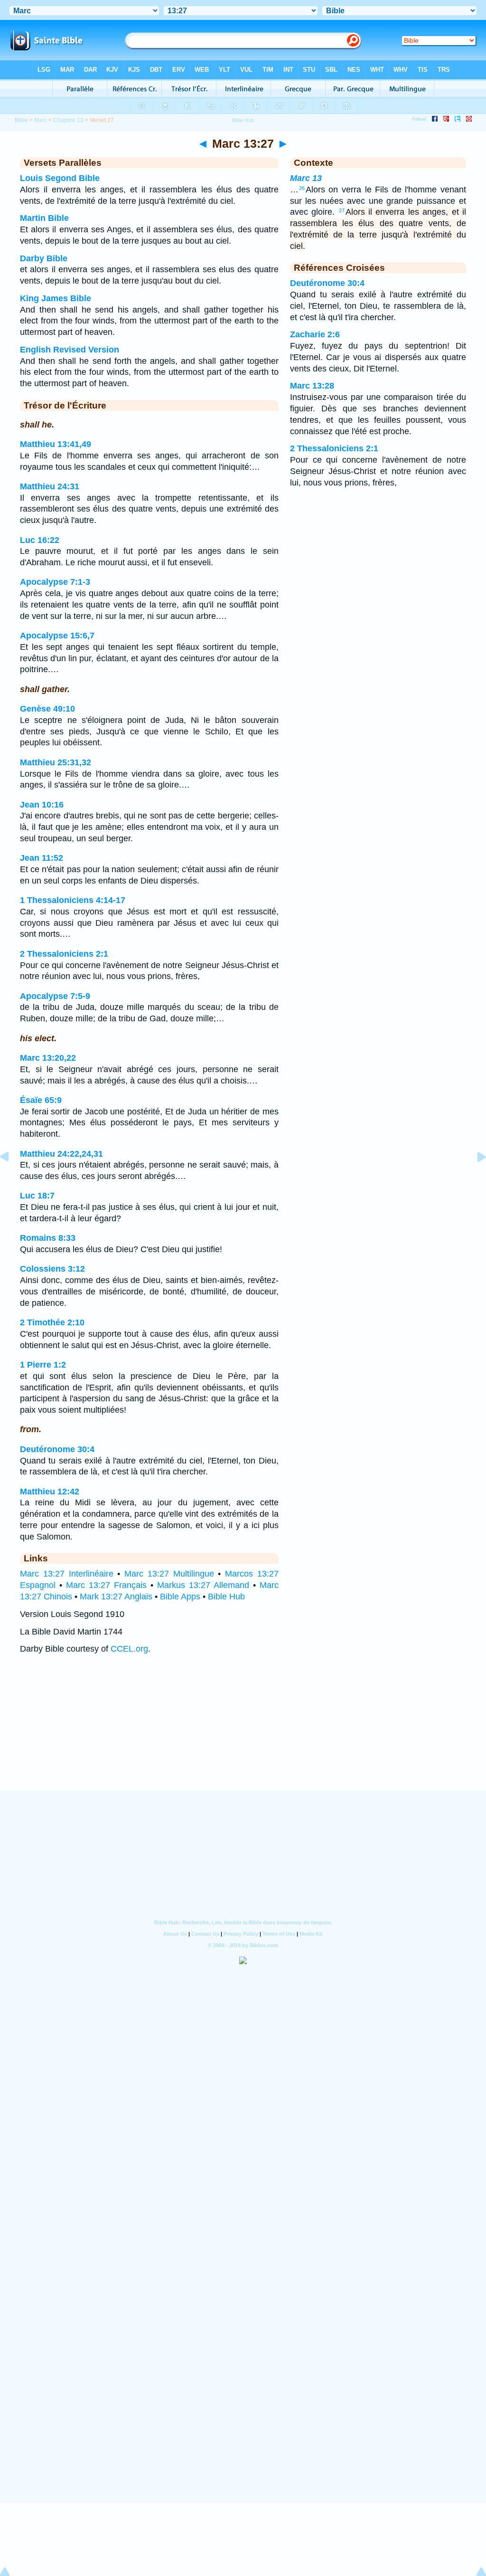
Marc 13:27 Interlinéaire (67, 1574)
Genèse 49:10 (47, 709)
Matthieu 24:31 (50, 486)
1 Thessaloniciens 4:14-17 (73, 900)
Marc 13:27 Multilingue (169, 1574)
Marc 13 (306, 178)
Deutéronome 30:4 (57, 1449)
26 (302, 188)
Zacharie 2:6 (315, 334)
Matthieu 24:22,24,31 (61, 1154)
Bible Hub (226, 1597)
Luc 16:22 (40, 540)
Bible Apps (180, 1597)
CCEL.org (129, 1649)
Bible (21, 120)
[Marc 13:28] (474, 1178)
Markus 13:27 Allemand (203, 1585)
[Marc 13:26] (12, 1178)
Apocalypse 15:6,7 (57, 636)
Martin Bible (44, 218)
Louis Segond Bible (60, 178)
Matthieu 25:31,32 (56, 762)
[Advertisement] (243, 1732)
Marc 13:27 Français (106, 1585)
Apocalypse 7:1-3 (55, 582)
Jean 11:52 (42, 858)
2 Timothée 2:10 (52, 1322)
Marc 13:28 (312, 386)
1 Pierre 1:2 (43, 1365)
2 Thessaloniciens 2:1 (64, 954)
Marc (41, 120)
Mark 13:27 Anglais (116, 1597)
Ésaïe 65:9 (41, 1100)
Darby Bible (44, 258)
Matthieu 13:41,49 (56, 444)
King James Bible (56, 298)
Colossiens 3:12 (52, 1269)
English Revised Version (70, 350)
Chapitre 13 (68, 120)
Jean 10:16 (42, 805)
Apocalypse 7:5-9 (55, 996)
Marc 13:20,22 (48, 1058)
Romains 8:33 (48, 1238)
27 (342, 210)
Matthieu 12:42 (50, 1492)
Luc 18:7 (37, 1196)
